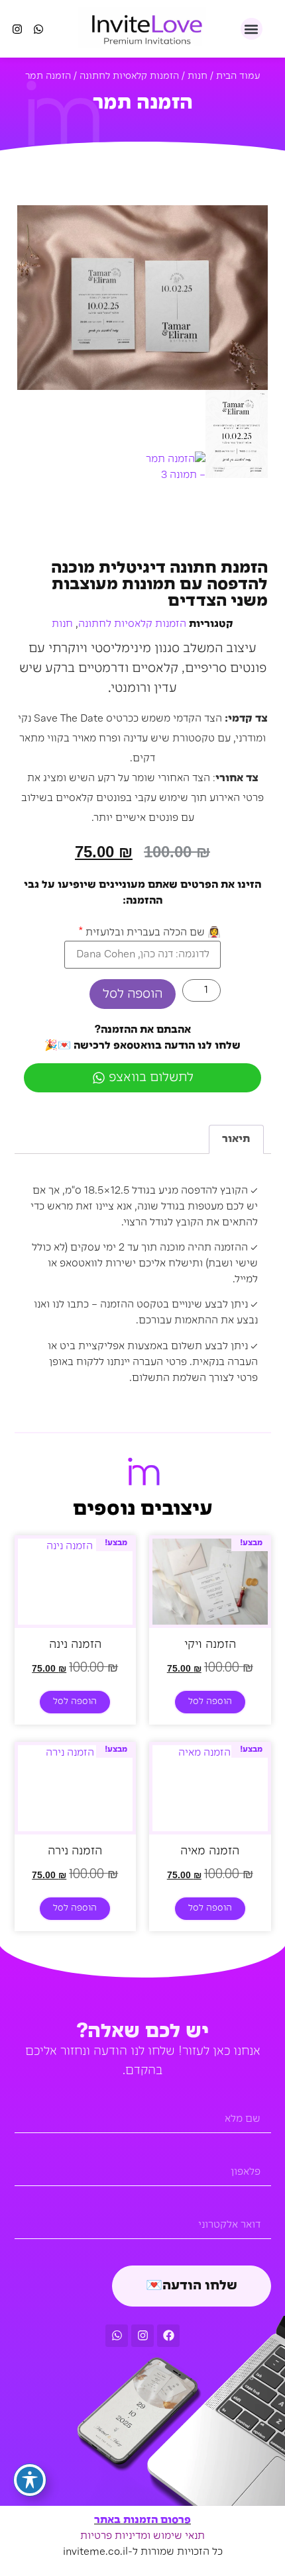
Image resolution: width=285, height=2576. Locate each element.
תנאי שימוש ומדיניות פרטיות (142, 2536)
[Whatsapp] (38, 29)
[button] (252, 29)
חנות (198, 76)
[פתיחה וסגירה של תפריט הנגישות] (30, 2480)
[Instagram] (17, 29)
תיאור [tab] (236, 1139)
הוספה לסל (133, 994)
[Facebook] (168, 2336)
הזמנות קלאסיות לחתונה (129, 76)
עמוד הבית (238, 76)
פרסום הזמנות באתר (142, 2520)
